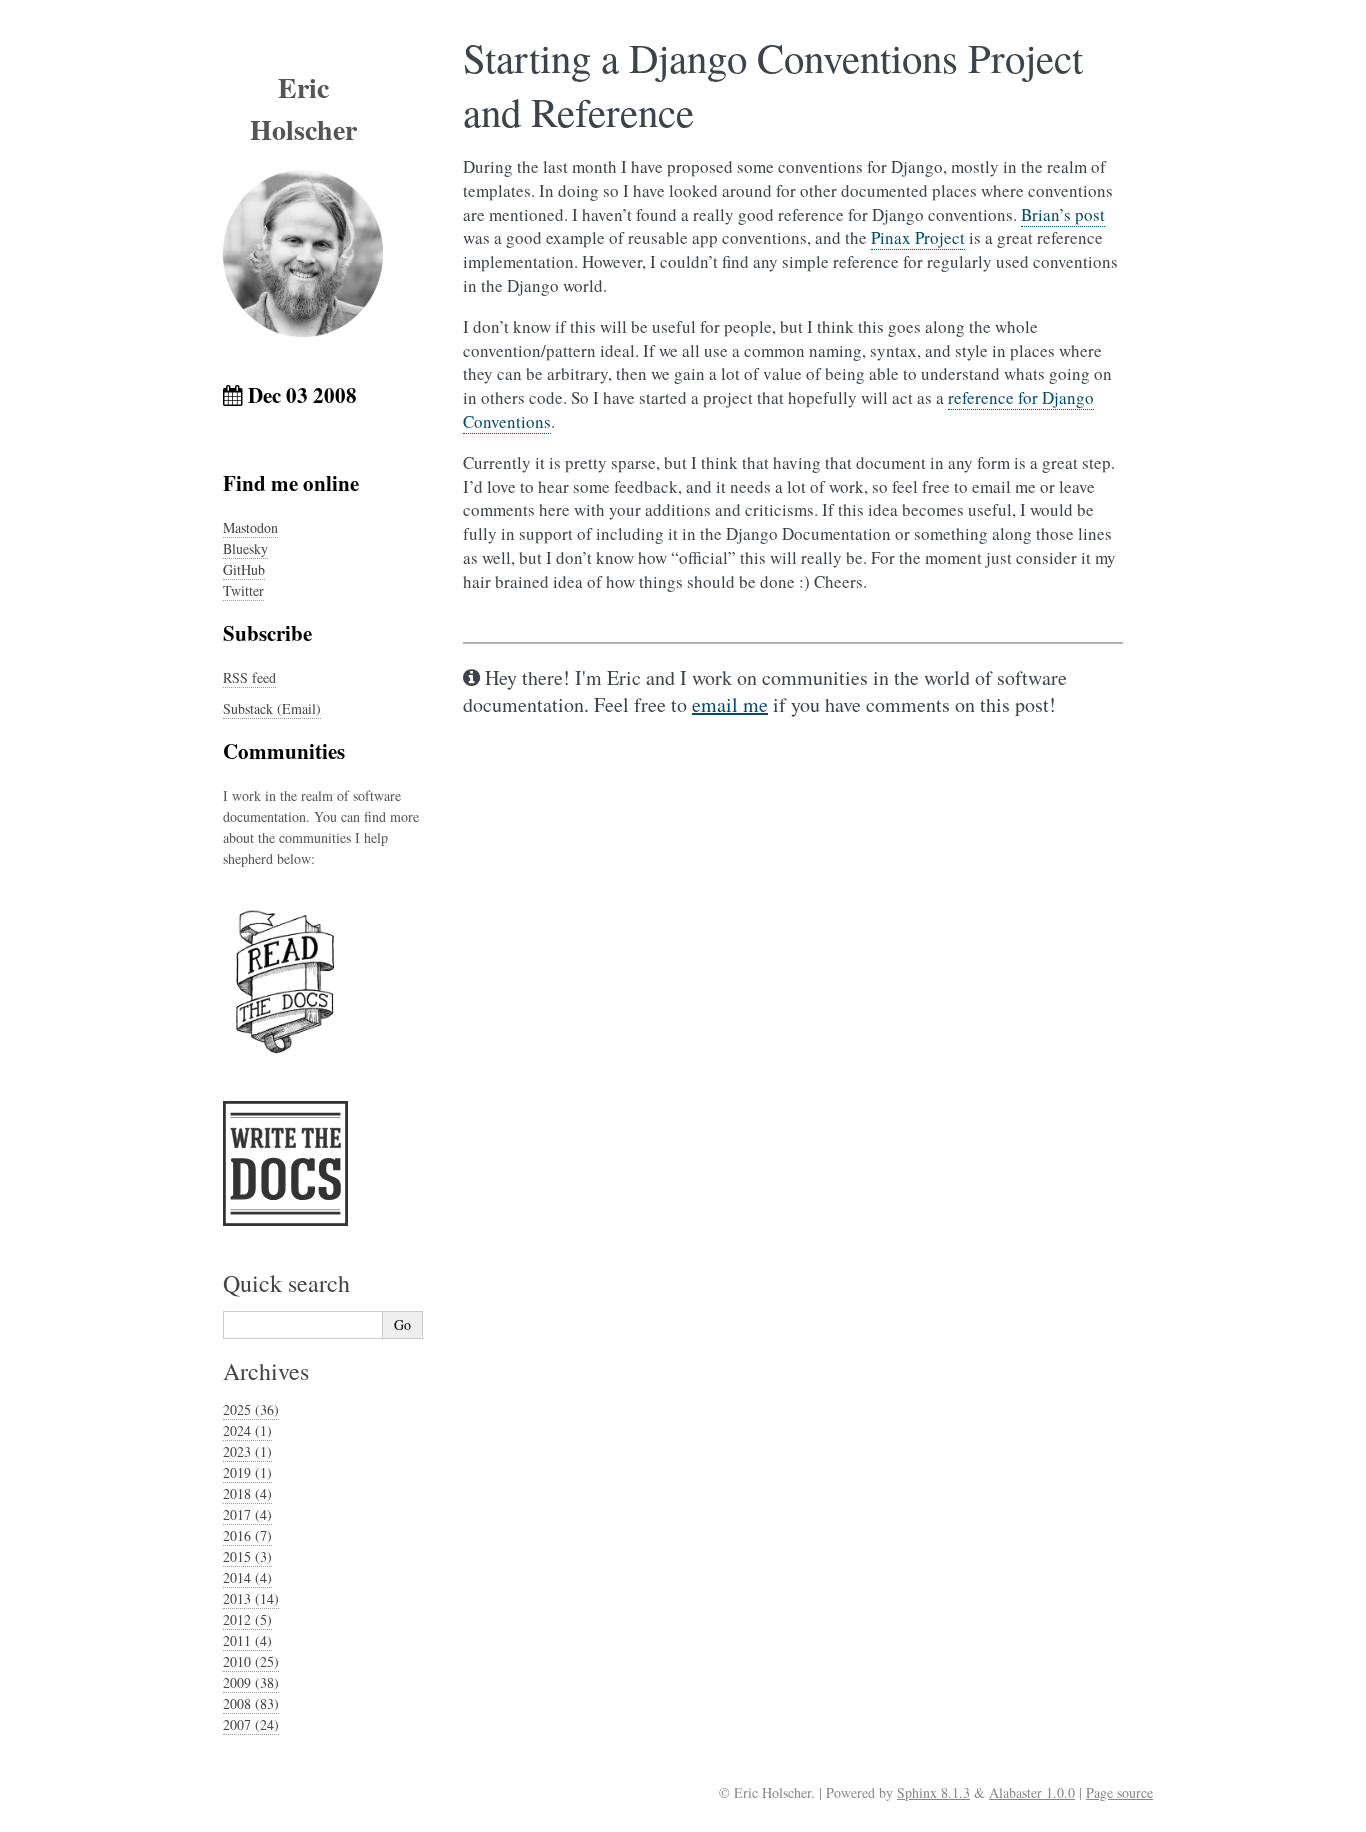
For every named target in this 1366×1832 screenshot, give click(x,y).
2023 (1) (247, 1451)
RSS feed (249, 677)
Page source (1119, 1792)
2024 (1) (247, 1430)
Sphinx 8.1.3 (933, 1792)
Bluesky (245, 548)
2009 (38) (251, 1682)
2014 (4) (247, 1577)
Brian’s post (1063, 214)
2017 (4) (247, 1514)
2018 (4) (247, 1493)
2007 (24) (251, 1724)
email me (730, 704)
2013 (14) (251, 1598)
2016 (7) (247, 1535)
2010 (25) (251, 1661)
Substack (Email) (272, 708)
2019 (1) (247, 1472)
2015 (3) (247, 1556)
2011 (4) (247, 1640)
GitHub (244, 569)
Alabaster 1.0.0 (1032, 1792)
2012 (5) (247, 1619)
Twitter (243, 590)
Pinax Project (918, 237)
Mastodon (250, 527)
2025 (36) (251, 1409)
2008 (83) (251, 1703)
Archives (266, 1371)
